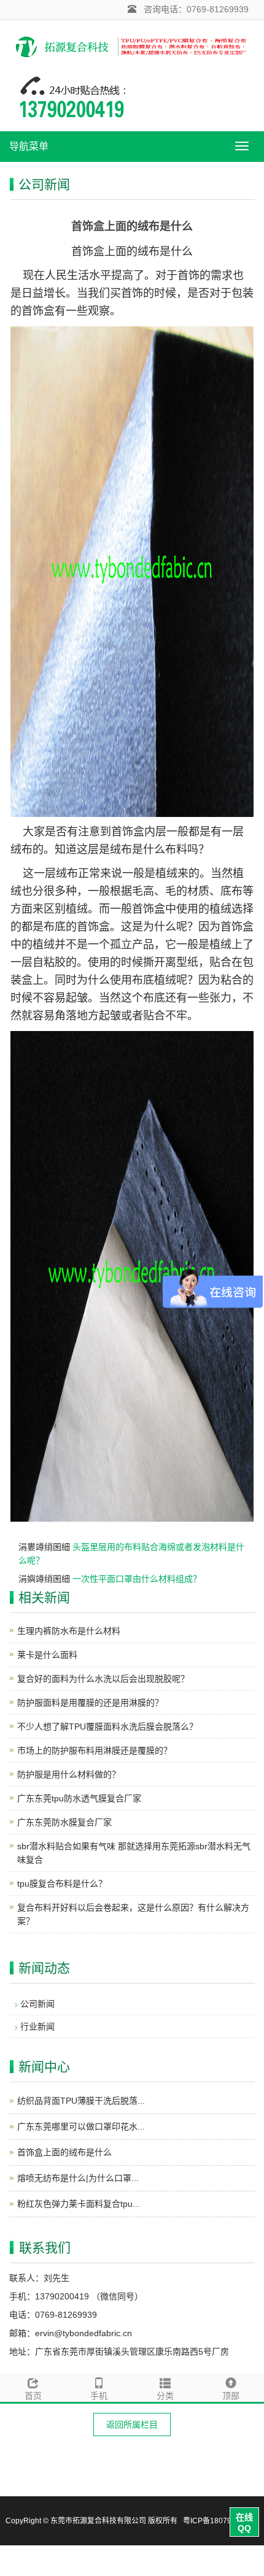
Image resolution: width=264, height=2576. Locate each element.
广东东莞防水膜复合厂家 (64, 1822)
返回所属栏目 (132, 2425)
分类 (165, 2396)
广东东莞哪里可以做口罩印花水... (81, 2126)
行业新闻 (37, 2026)
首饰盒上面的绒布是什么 (64, 2152)
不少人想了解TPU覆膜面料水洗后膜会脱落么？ (107, 1727)
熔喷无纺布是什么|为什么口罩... (78, 2178)
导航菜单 (29, 146)
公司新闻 (37, 2004)
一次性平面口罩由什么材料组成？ (137, 1579)
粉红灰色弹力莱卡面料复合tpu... (79, 2204)
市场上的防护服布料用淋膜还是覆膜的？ (95, 1750)
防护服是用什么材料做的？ (69, 1774)
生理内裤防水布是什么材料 (69, 1631)
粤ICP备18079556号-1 (221, 2521)
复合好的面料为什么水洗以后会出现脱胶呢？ (103, 1679)
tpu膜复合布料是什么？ (62, 1884)
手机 (99, 2396)
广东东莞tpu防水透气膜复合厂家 (79, 1798)
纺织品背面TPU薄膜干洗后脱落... (81, 2101)
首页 (33, 2396)
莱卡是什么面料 (47, 1655)
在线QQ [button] (244, 2523)
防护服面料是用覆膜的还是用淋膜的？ (90, 1703)
